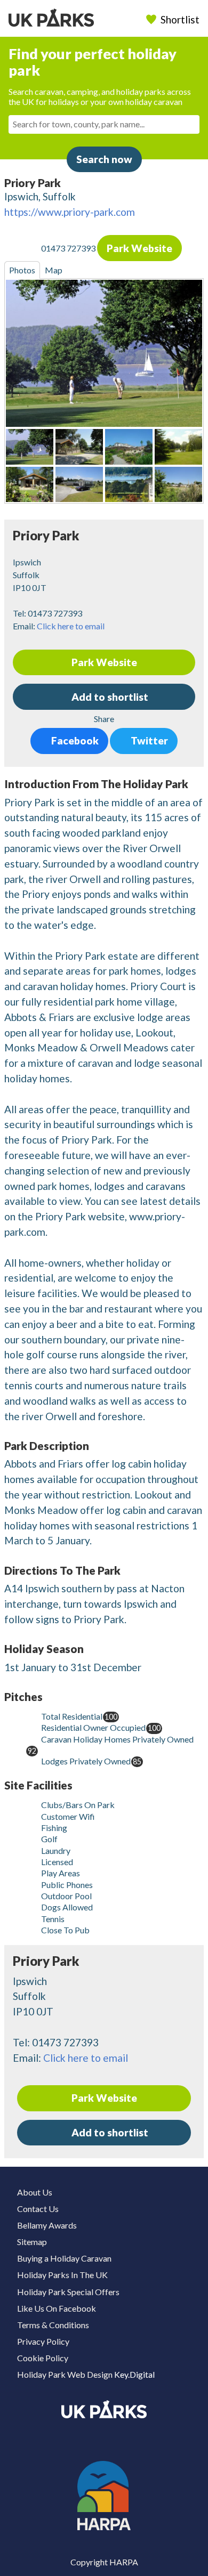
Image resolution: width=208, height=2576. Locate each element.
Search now (104, 159)
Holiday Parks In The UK (62, 2275)
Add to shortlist (109, 2132)
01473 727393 (69, 249)
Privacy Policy (43, 2341)
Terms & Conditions (53, 2325)
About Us (35, 2192)
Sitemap (32, 2242)
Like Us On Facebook (57, 2308)
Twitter (148, 740)
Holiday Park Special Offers (68, 2292)
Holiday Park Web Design (65, 2374)
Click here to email (71, 626)
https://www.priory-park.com (70, 212)
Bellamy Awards (47, 2225)
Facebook (74, 740)
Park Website (139, 248)
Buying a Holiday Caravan (64, 2258)
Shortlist (180, 19)
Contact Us (38, 2209)
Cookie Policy (43, 2358)
